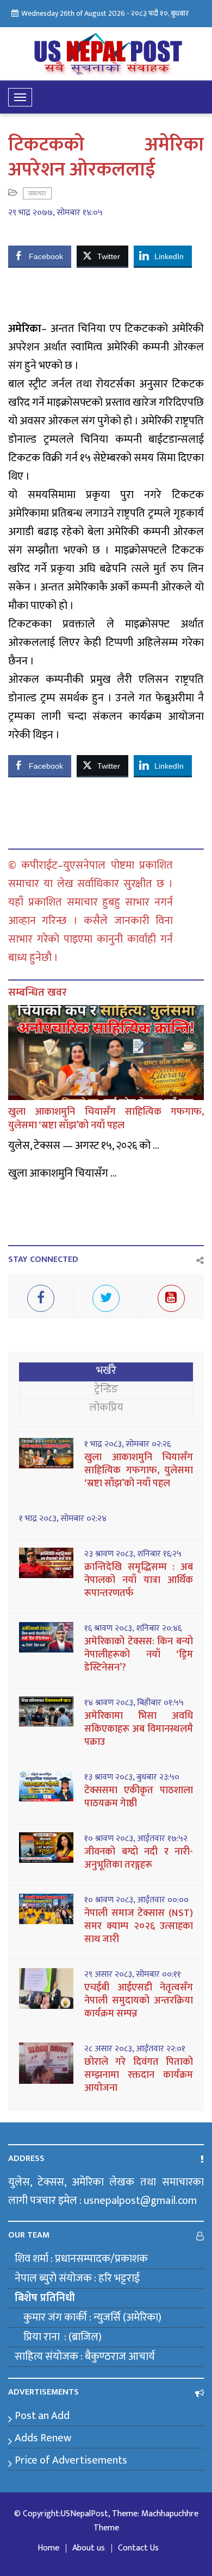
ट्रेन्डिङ (106, 1389)
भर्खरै (106, 1371)
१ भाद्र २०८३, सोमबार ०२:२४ (63, 1519)
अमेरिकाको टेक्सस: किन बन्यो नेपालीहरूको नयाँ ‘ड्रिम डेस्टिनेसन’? (139, 1655)
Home (48, 2548)
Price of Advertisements (71, 2460)
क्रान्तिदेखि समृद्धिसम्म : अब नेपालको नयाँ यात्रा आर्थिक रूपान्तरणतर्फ (139, 1580)
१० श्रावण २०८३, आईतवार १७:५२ (136, 1839)
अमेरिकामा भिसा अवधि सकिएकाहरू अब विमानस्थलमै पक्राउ (139, 1729)
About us (89, 2548)
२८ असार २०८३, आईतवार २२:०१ (135, 2049)
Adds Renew (43, 2438)
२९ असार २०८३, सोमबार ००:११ (133, 1975)
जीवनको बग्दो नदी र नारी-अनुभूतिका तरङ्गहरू (139, 1858)
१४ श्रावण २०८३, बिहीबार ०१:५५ (134, 1703)
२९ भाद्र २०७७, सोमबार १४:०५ (55, 213)
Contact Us (138, 2548)
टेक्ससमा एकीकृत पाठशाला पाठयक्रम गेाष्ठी (139, 1797)
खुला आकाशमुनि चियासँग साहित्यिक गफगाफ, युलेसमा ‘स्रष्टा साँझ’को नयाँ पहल (106, 1119)
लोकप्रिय (106, 1408)
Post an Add (42, 2416)
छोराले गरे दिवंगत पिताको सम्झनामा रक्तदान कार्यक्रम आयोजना (139, 2075)
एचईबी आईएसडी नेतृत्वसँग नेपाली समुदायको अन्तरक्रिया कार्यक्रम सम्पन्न (139, 2001)
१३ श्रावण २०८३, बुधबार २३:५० (132, 1777)
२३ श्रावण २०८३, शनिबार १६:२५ (133, 1554)
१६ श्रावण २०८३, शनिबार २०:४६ (133, 1629)
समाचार (37, 193)
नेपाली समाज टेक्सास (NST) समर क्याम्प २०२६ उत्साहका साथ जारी (139, 1926)
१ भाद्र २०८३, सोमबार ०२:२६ (127, 1444)
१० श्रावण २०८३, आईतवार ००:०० (136, 1900)
